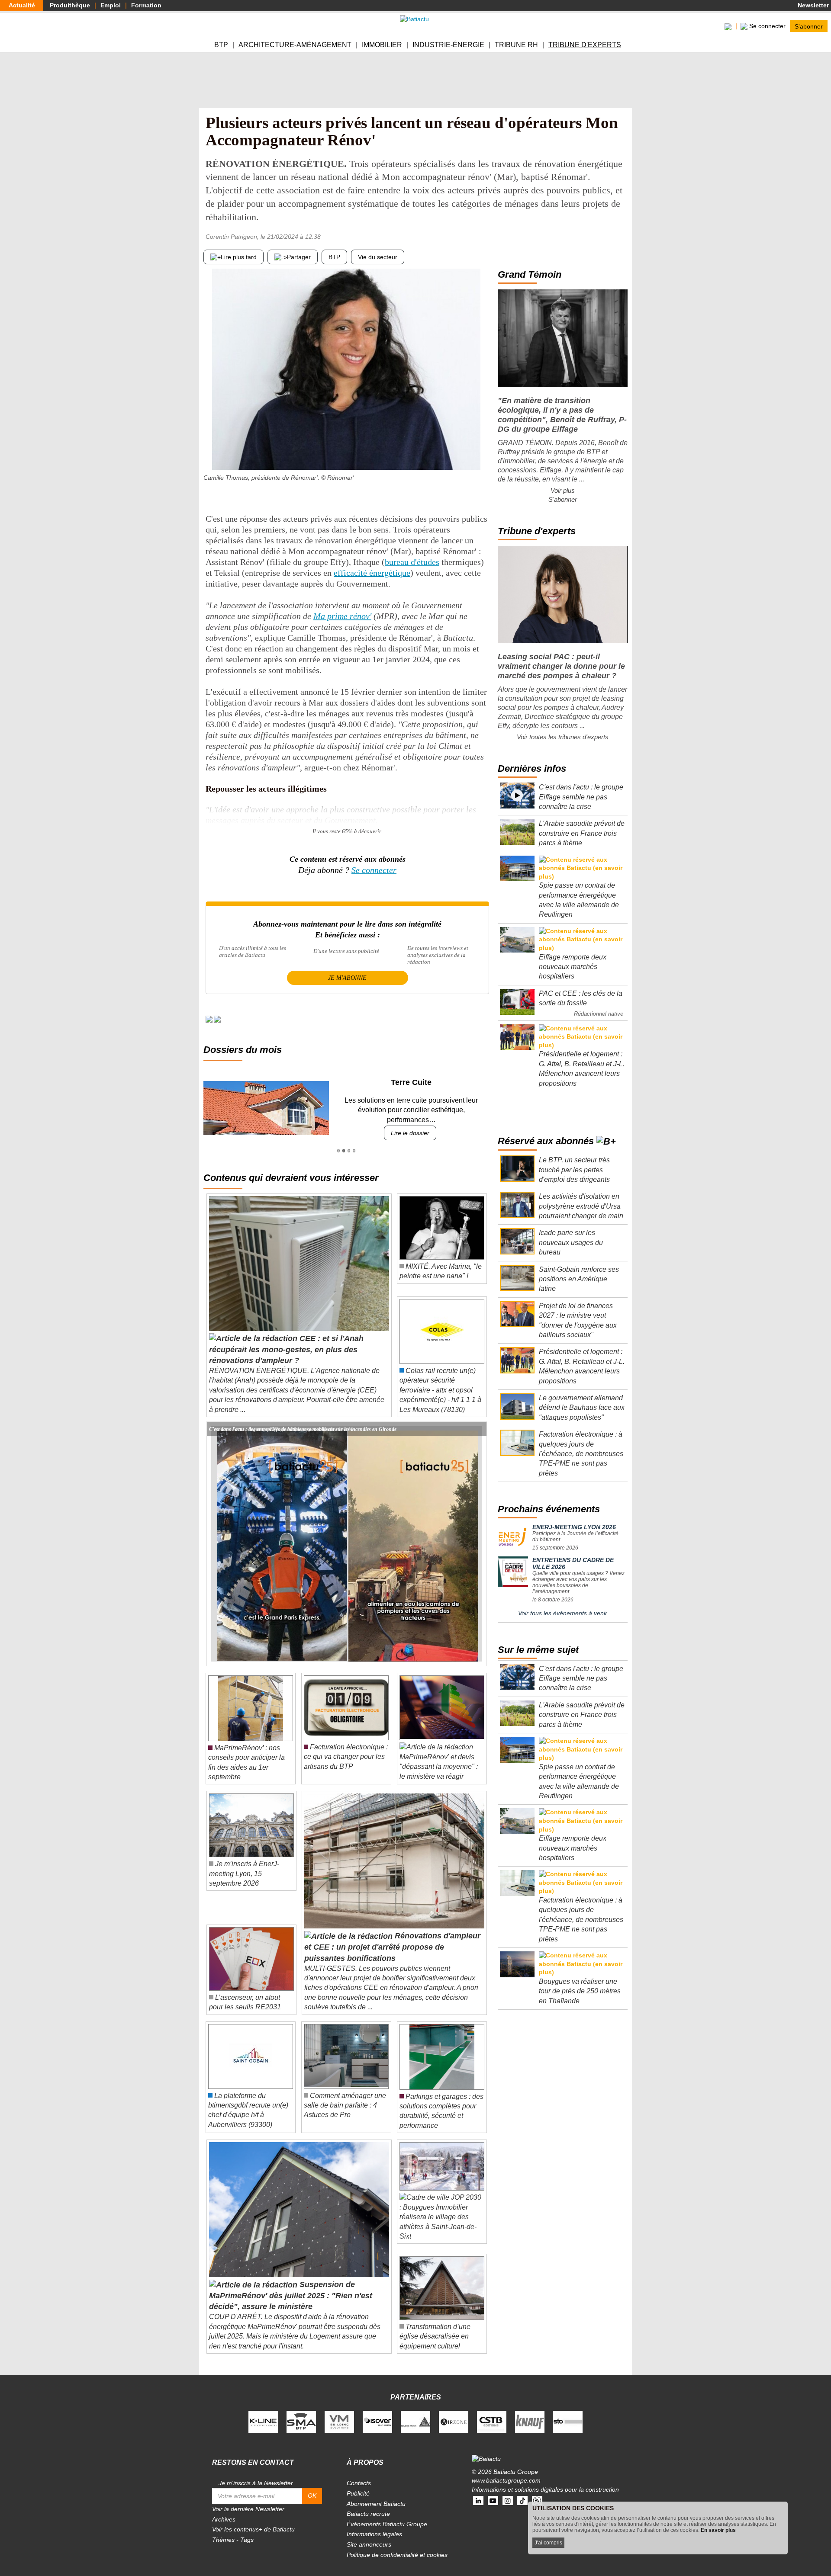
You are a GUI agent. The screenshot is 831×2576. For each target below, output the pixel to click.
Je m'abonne (347, 978)
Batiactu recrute (368, 2504)
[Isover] (377, 2412)
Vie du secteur (378, 257)
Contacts (359, 2473)
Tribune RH (516, 45)
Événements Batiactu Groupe (387, 2514)
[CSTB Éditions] (492, 2412)
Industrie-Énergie (448, 45)
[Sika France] (415, 2412)
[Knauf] (530, 2412)
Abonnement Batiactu (376, 2494)
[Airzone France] (454, 2412)
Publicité (358, 2484)
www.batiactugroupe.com (506, 2471)
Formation (146, 5)
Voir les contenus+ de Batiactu (253, 2520)
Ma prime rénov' (342, 616)
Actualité (22, 5)
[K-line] (263, 2412)
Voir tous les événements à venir (563, 1613)
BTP (221, 45)
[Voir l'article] (478, 1419)
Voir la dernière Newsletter (248, 2499)
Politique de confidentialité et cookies (397, 2545)
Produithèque (70, 5)
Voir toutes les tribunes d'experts (563, 737)
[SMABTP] (301, 2412)
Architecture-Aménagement (295, 45)
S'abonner (809, 26)
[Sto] (568, 2412)
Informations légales (374, 2525)
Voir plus (563, 490)
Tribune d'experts (585, 45)
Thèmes (223, 2530)
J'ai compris (548, 2543)
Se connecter (374, 870)
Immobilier (382, 45)
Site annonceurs (369, 2535)
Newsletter (812, 5)
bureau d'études (412, 562)
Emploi (111, 5)
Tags (247, 2530)
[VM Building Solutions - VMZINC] (339, 2412)
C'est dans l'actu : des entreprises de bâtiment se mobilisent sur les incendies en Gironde (303, 1419)
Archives (224, 2509)
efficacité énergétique (372, 573)
